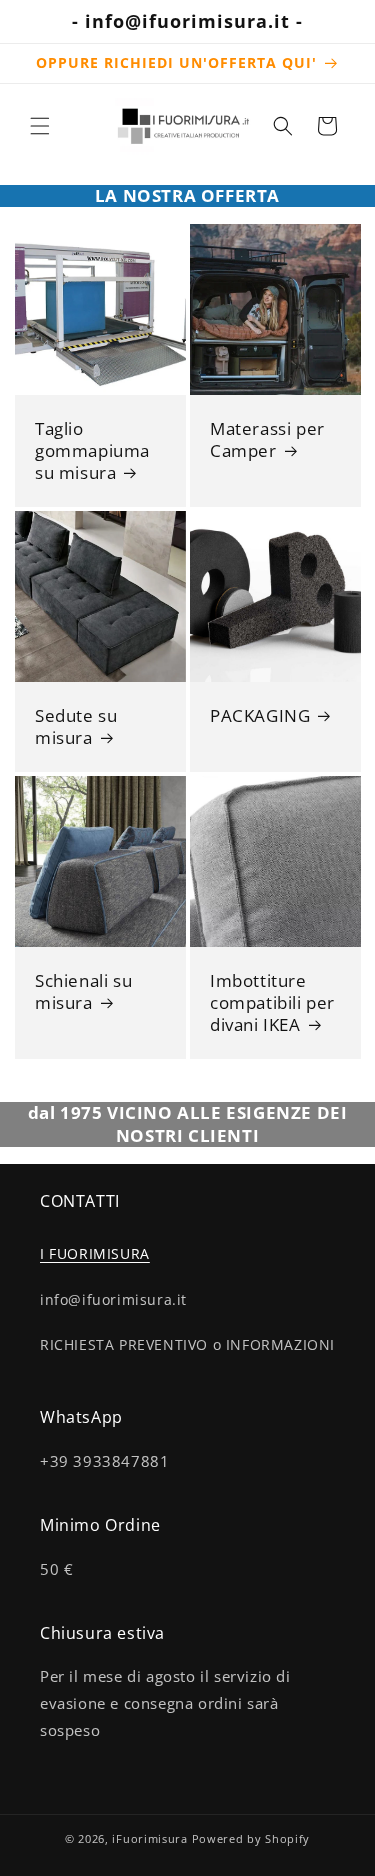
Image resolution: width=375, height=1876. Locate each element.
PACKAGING (260, 715)
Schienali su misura (83, 991)
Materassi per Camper (267, 440)
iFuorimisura (149, 1838)
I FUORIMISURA (95, 1253)
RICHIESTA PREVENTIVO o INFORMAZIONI (187, 1344)
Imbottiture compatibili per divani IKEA (272, 1002)
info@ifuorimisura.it (113, 1299)
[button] (40, 126)
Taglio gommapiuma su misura (92, 451)
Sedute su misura (76, 726)
